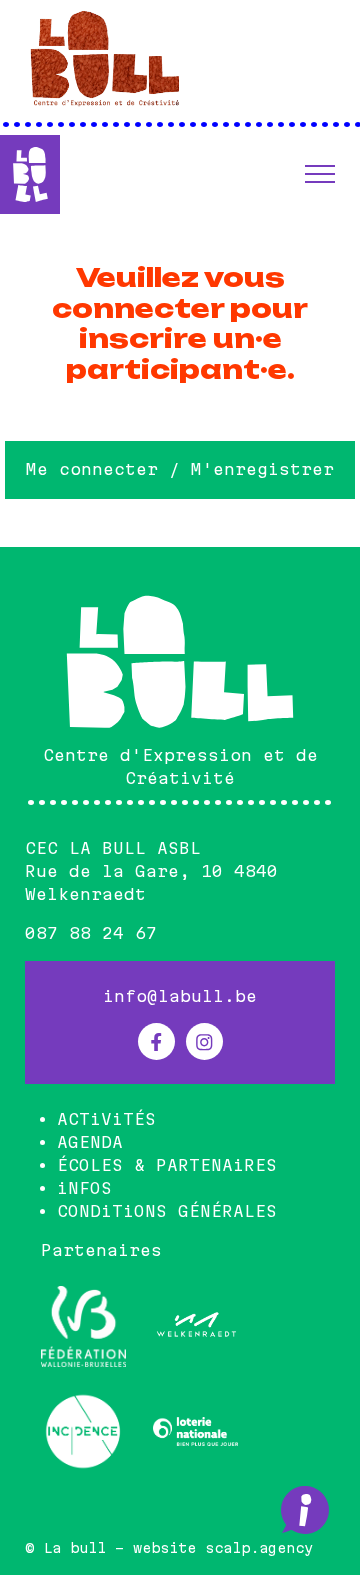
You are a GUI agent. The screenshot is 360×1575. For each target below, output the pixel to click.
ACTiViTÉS (106, 1119)
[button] (320, 174)
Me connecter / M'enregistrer (180, 469)
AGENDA (90, 1142)
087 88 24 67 (91, 933)
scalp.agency (259, 1548)
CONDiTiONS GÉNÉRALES (167, 1211)
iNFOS (84, 1188)
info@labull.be (180, 996)
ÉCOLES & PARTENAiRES (167, 1165)
